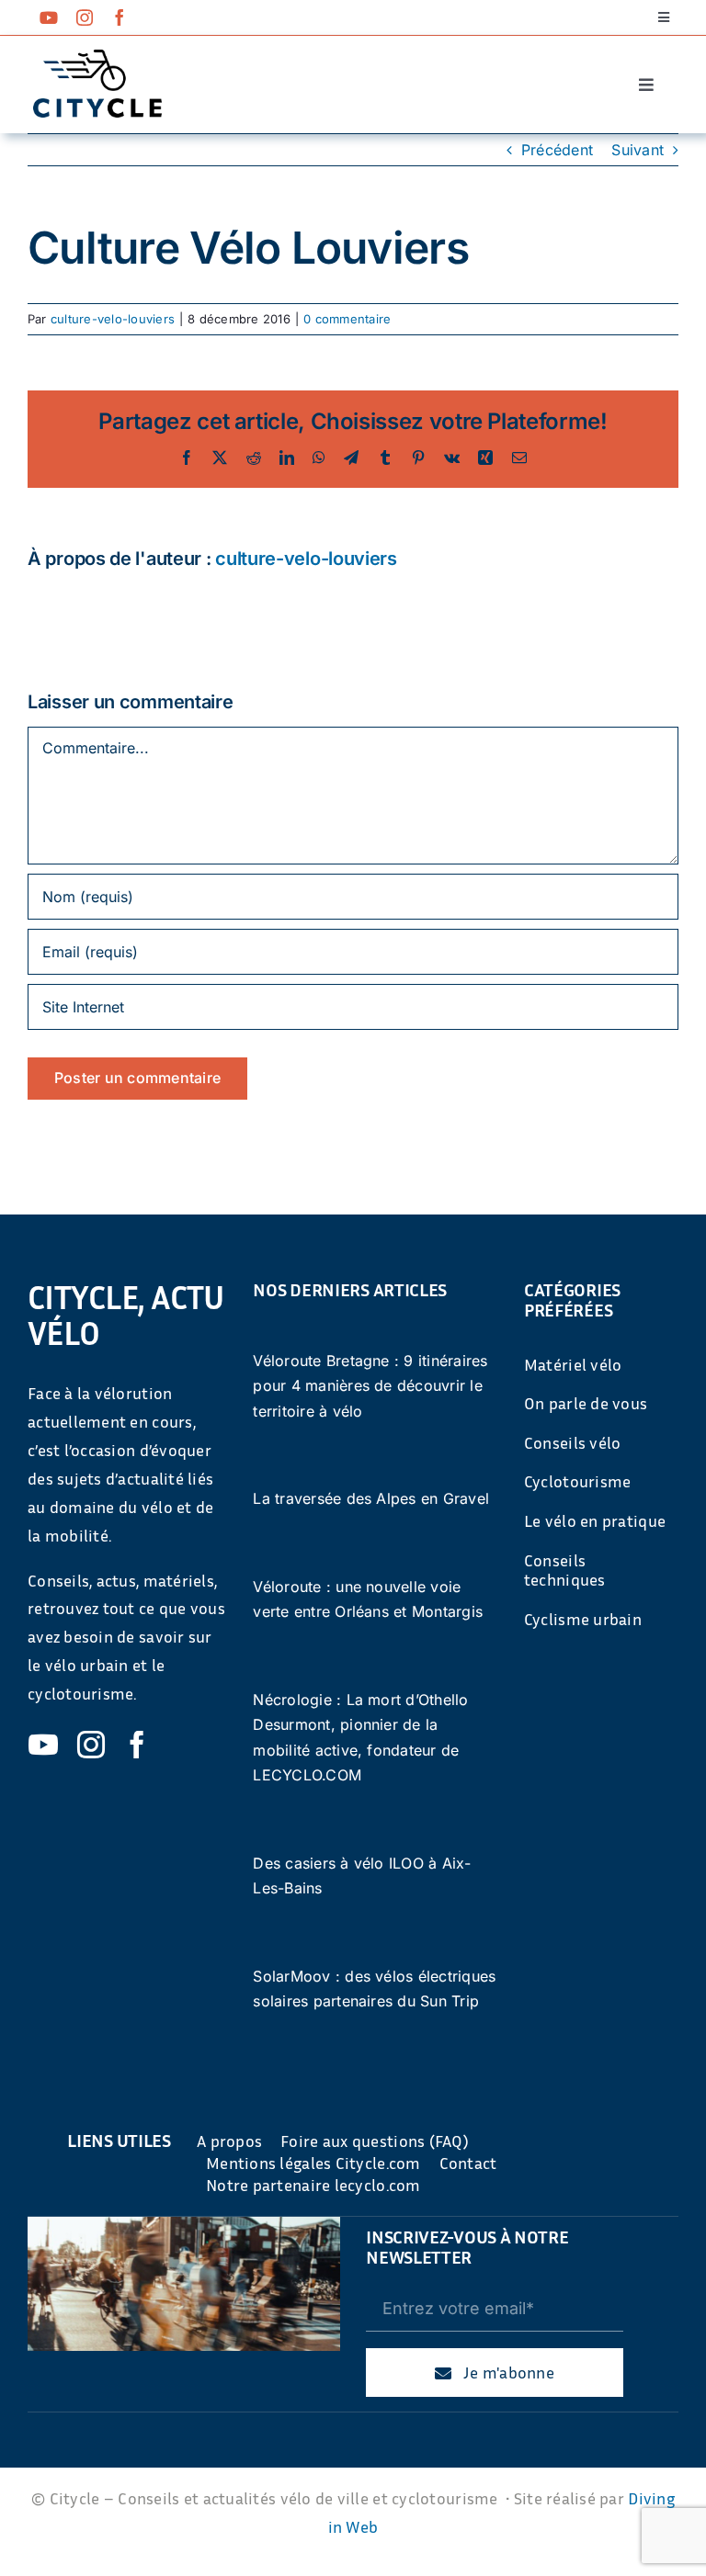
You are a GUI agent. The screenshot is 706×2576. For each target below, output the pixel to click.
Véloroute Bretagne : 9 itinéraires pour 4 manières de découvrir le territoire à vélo (370, 1386)
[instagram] (85, 17)
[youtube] (49, 17)
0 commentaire (347, 319)
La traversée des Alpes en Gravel (371, 1498)
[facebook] (120, 17)
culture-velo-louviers (113, 319)
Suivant (638, 150)
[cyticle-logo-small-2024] (97, 57)
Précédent (557, 150)
